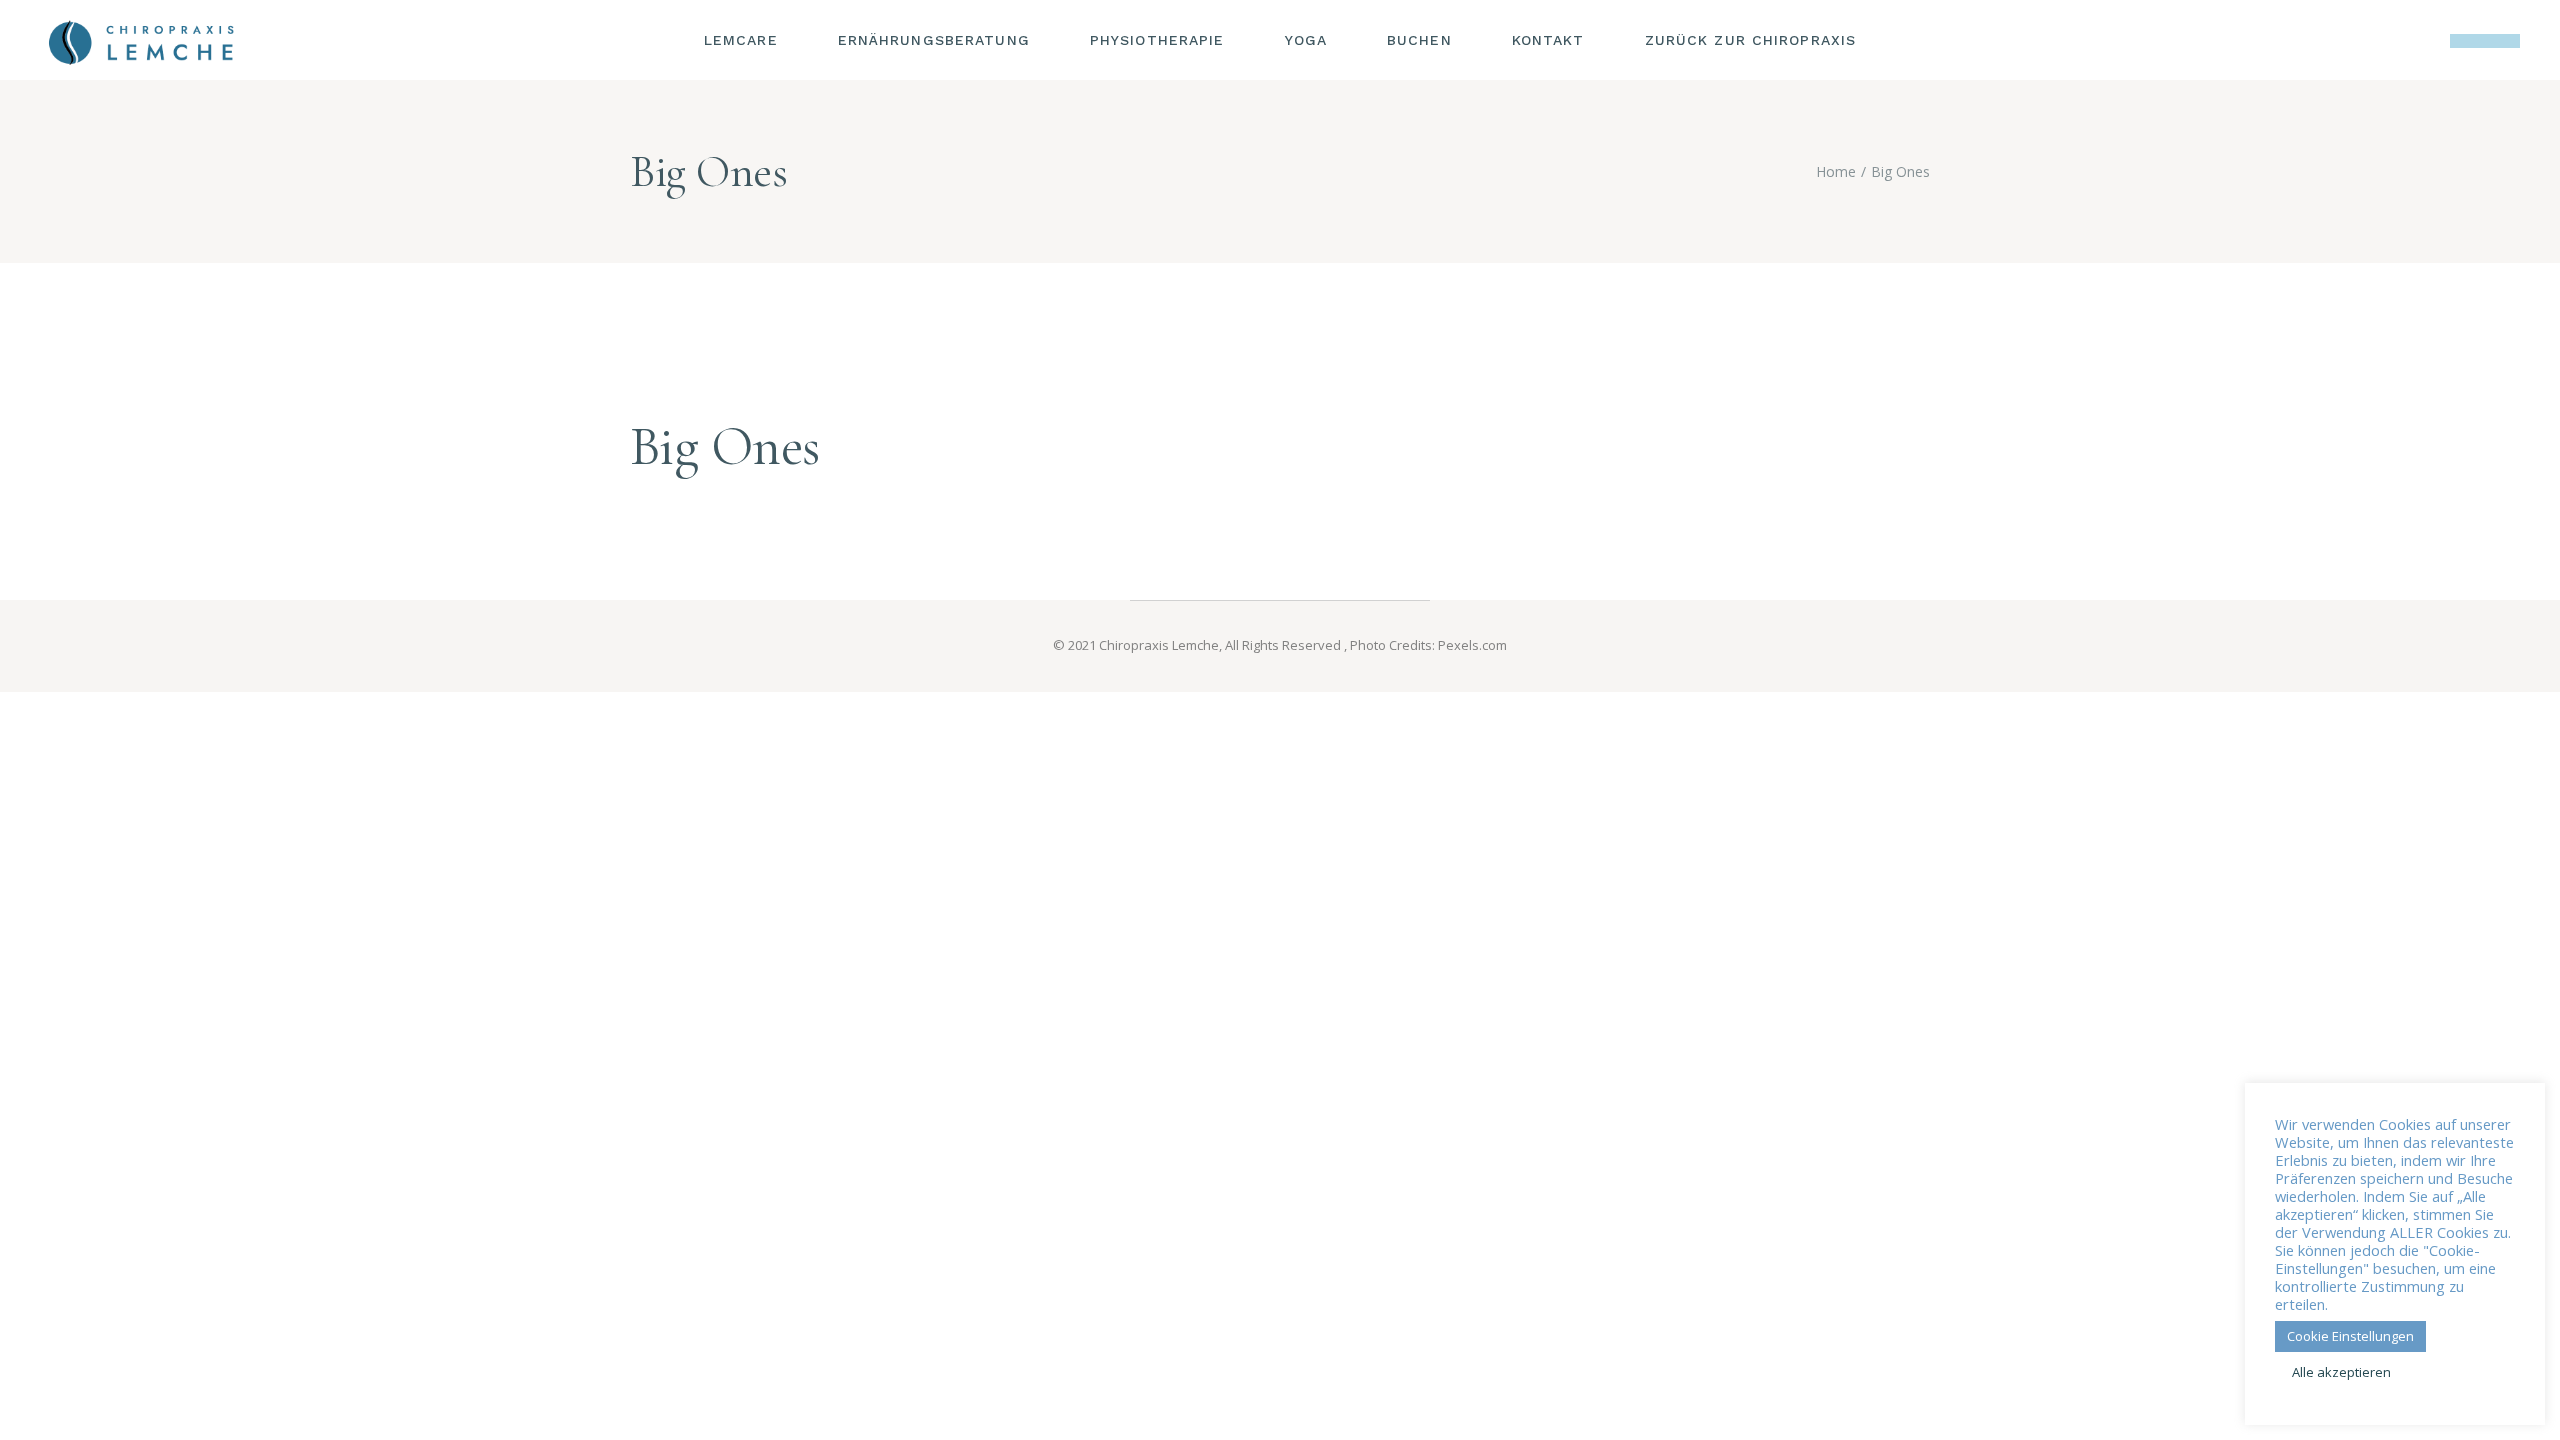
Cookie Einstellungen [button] (2350, 1336)
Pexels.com (1472, 645)
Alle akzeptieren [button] (2341, 1372)
